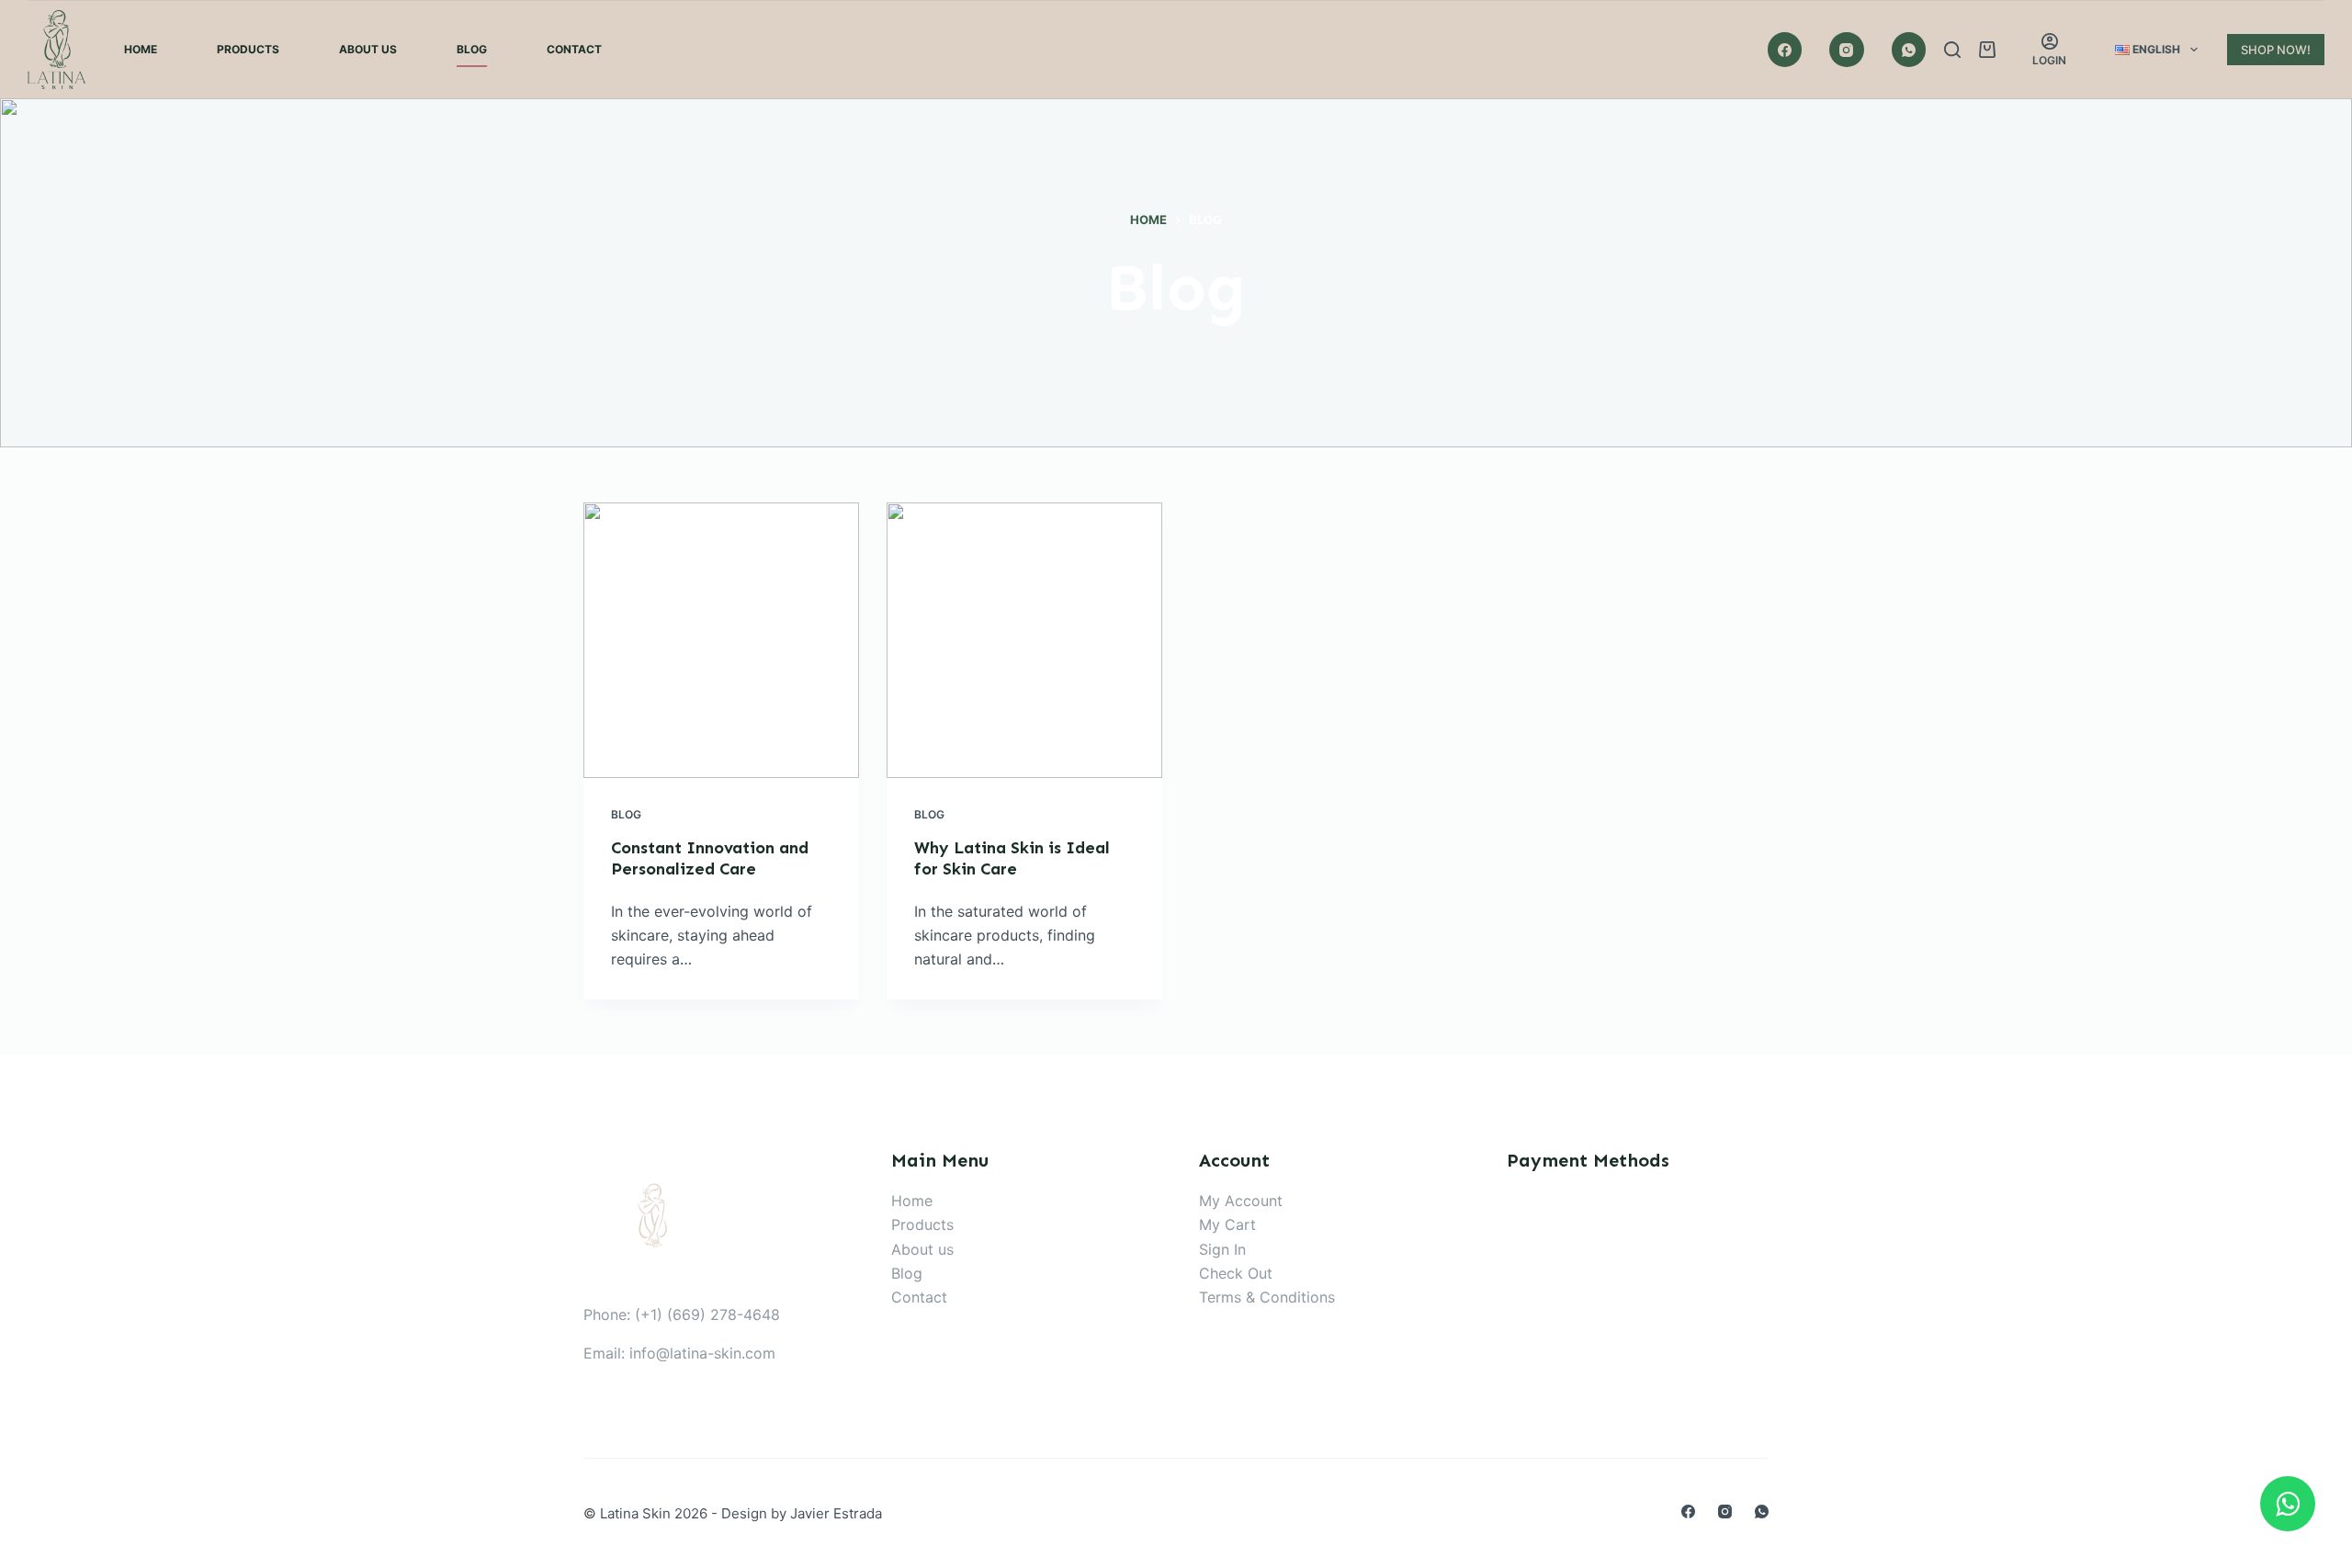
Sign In (1222, 1249)
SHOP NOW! (2276, 50)
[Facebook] (1785, 50)
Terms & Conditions (1267, 1297)
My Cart (1227, 1224)
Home (141, 49)
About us (922, 1249)
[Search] (1952, 50)
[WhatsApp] (1909, 50)
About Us (368, 49)
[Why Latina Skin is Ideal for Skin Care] (1024, 640)
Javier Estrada (836, 1513)
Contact (574, 49)
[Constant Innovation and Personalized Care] (721, 640)
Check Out (1236, 1273)
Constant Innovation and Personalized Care (710, 858)
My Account (1241, 1201)
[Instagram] (1847, 50)
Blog (472, 49)
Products (248, 49)
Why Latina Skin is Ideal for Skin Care (1012, 858)
